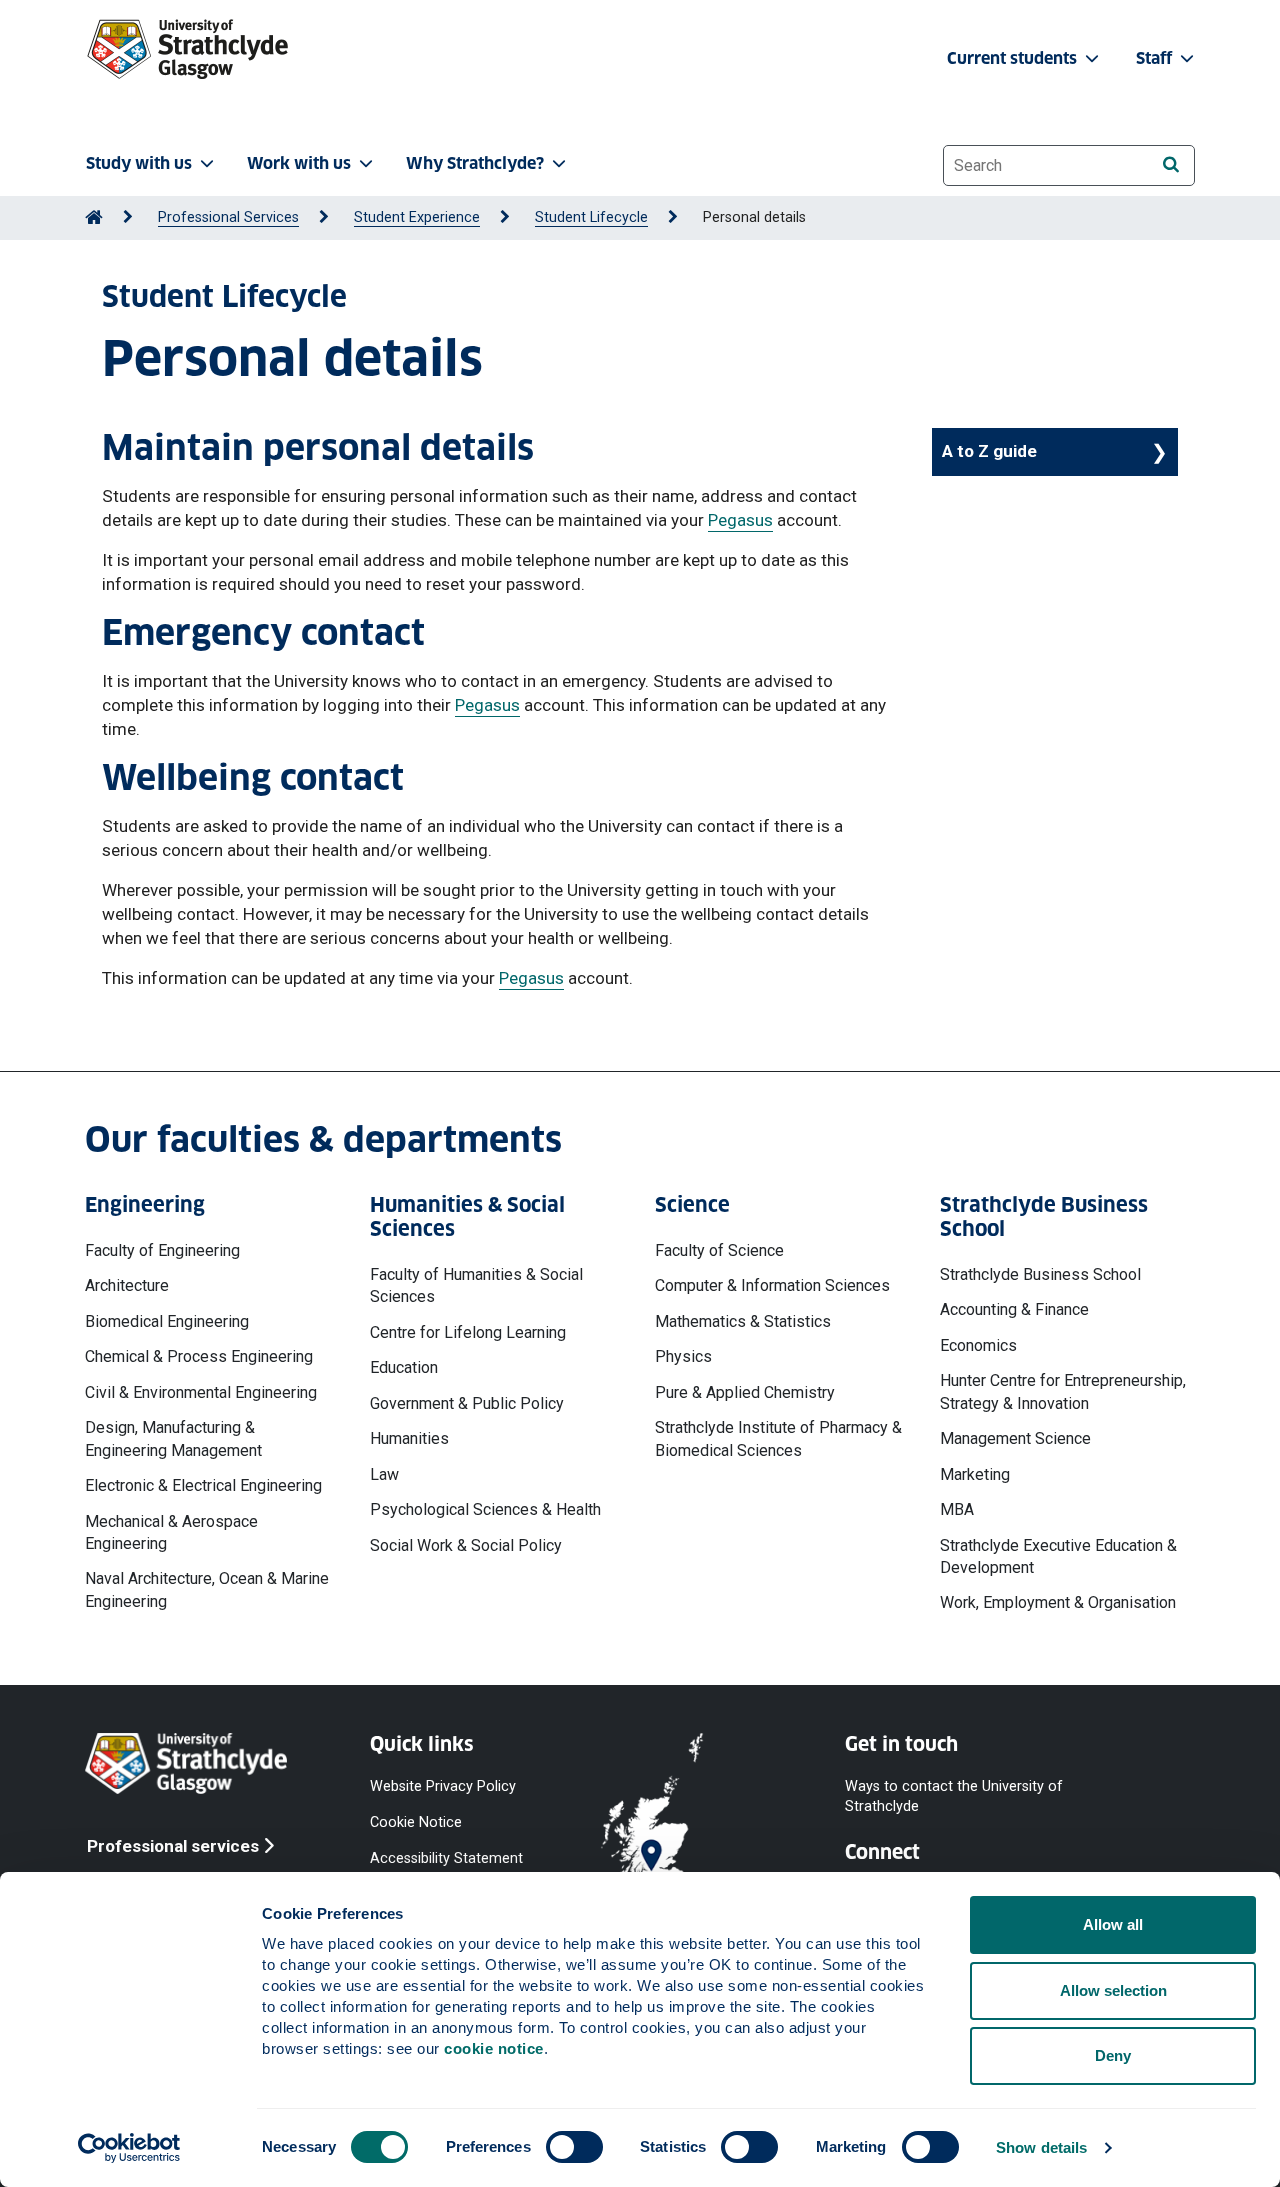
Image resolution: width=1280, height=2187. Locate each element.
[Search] (1170, 164)
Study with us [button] (139, 163)
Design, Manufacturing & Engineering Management (173, 1438)
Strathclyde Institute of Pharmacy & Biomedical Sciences (778, 1438)
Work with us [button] (299, 163)
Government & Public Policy (467, 1403)
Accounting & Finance (1014, 1309)
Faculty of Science (719, 1250)
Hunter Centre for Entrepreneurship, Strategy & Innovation (1063, 1391)
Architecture (127, 1285)
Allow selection (1113, 1990)
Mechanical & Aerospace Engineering (171, 1532)
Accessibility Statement (446, 1858)
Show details (1041, 2147)
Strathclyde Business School (1040, 1274)
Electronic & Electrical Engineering (203, 1485)
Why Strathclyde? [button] (475, 163)
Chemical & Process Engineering (199, 1356)
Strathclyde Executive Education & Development (1058, 1556)
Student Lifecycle (591, 217)
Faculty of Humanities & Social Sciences (476, 1285)
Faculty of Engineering (162, 1250)
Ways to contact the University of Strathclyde (954, 1795)
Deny (1113, 2055)
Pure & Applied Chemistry (745, 1392)
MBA (957, 1509)
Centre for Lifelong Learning (468, 1332)
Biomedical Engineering (167, 1321)
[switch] (574, 2147)
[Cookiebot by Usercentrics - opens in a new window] (129, 2148)
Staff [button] (1156, 58)
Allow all (1113, 1924)
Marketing (975, 1474)
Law (384, 1474)
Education (404, 1367)
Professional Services (228, 217)
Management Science (1015, 1438)
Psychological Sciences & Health (485, 1509)
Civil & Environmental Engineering (201, 1392)
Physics (683, 1356)
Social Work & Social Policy (466, 1545)
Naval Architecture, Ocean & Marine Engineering (207, 1589)
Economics (978, 1345)
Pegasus (740, 520)
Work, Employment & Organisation (1058, 1602)
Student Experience (417, 217)
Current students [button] (1014, 58)
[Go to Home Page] (94, 217)
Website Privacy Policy (443, 1785)
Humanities (409, 1438)
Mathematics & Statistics (743, 1321)
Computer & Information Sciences (772, 1285)
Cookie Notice (416, 1822)
